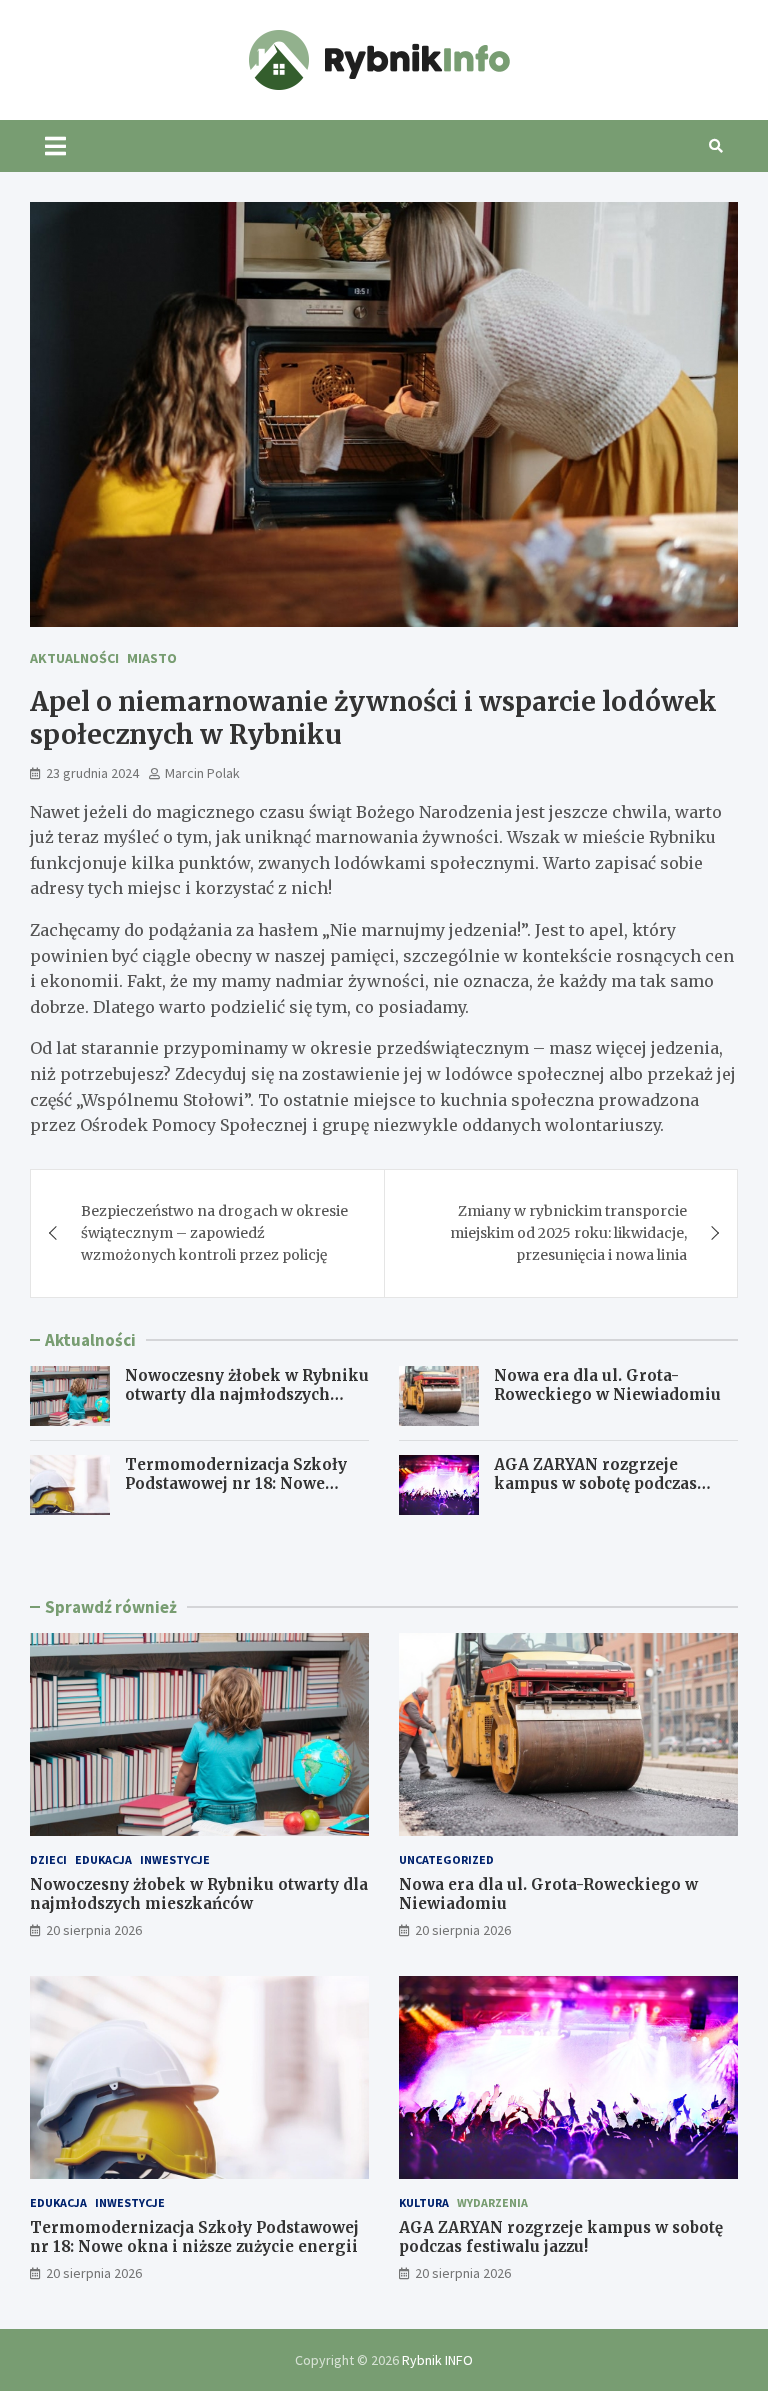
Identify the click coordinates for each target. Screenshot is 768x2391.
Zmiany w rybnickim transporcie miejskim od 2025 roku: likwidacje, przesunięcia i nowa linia (568, 1233)
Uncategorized (446, 1859)
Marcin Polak (202, 773)
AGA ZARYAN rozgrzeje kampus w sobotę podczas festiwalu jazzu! (595, 1484)
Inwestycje (175, 1859)
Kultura (424, 2202)
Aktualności (74, 658)
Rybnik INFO (437, 2360)
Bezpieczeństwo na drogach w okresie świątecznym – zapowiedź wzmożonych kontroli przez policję (214, 1233)
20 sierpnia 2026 (94, 1930)
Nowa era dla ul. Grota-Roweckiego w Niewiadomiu (607, 1385)
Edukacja (103, 1859)
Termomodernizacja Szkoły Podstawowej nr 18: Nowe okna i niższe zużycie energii (240, 1484)
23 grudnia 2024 (92, 773)
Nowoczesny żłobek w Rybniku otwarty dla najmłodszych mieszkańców (247, 1395)
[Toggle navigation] (55, 146)
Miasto (152, 658)
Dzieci (48, 1859)
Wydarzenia (492, 2202)
